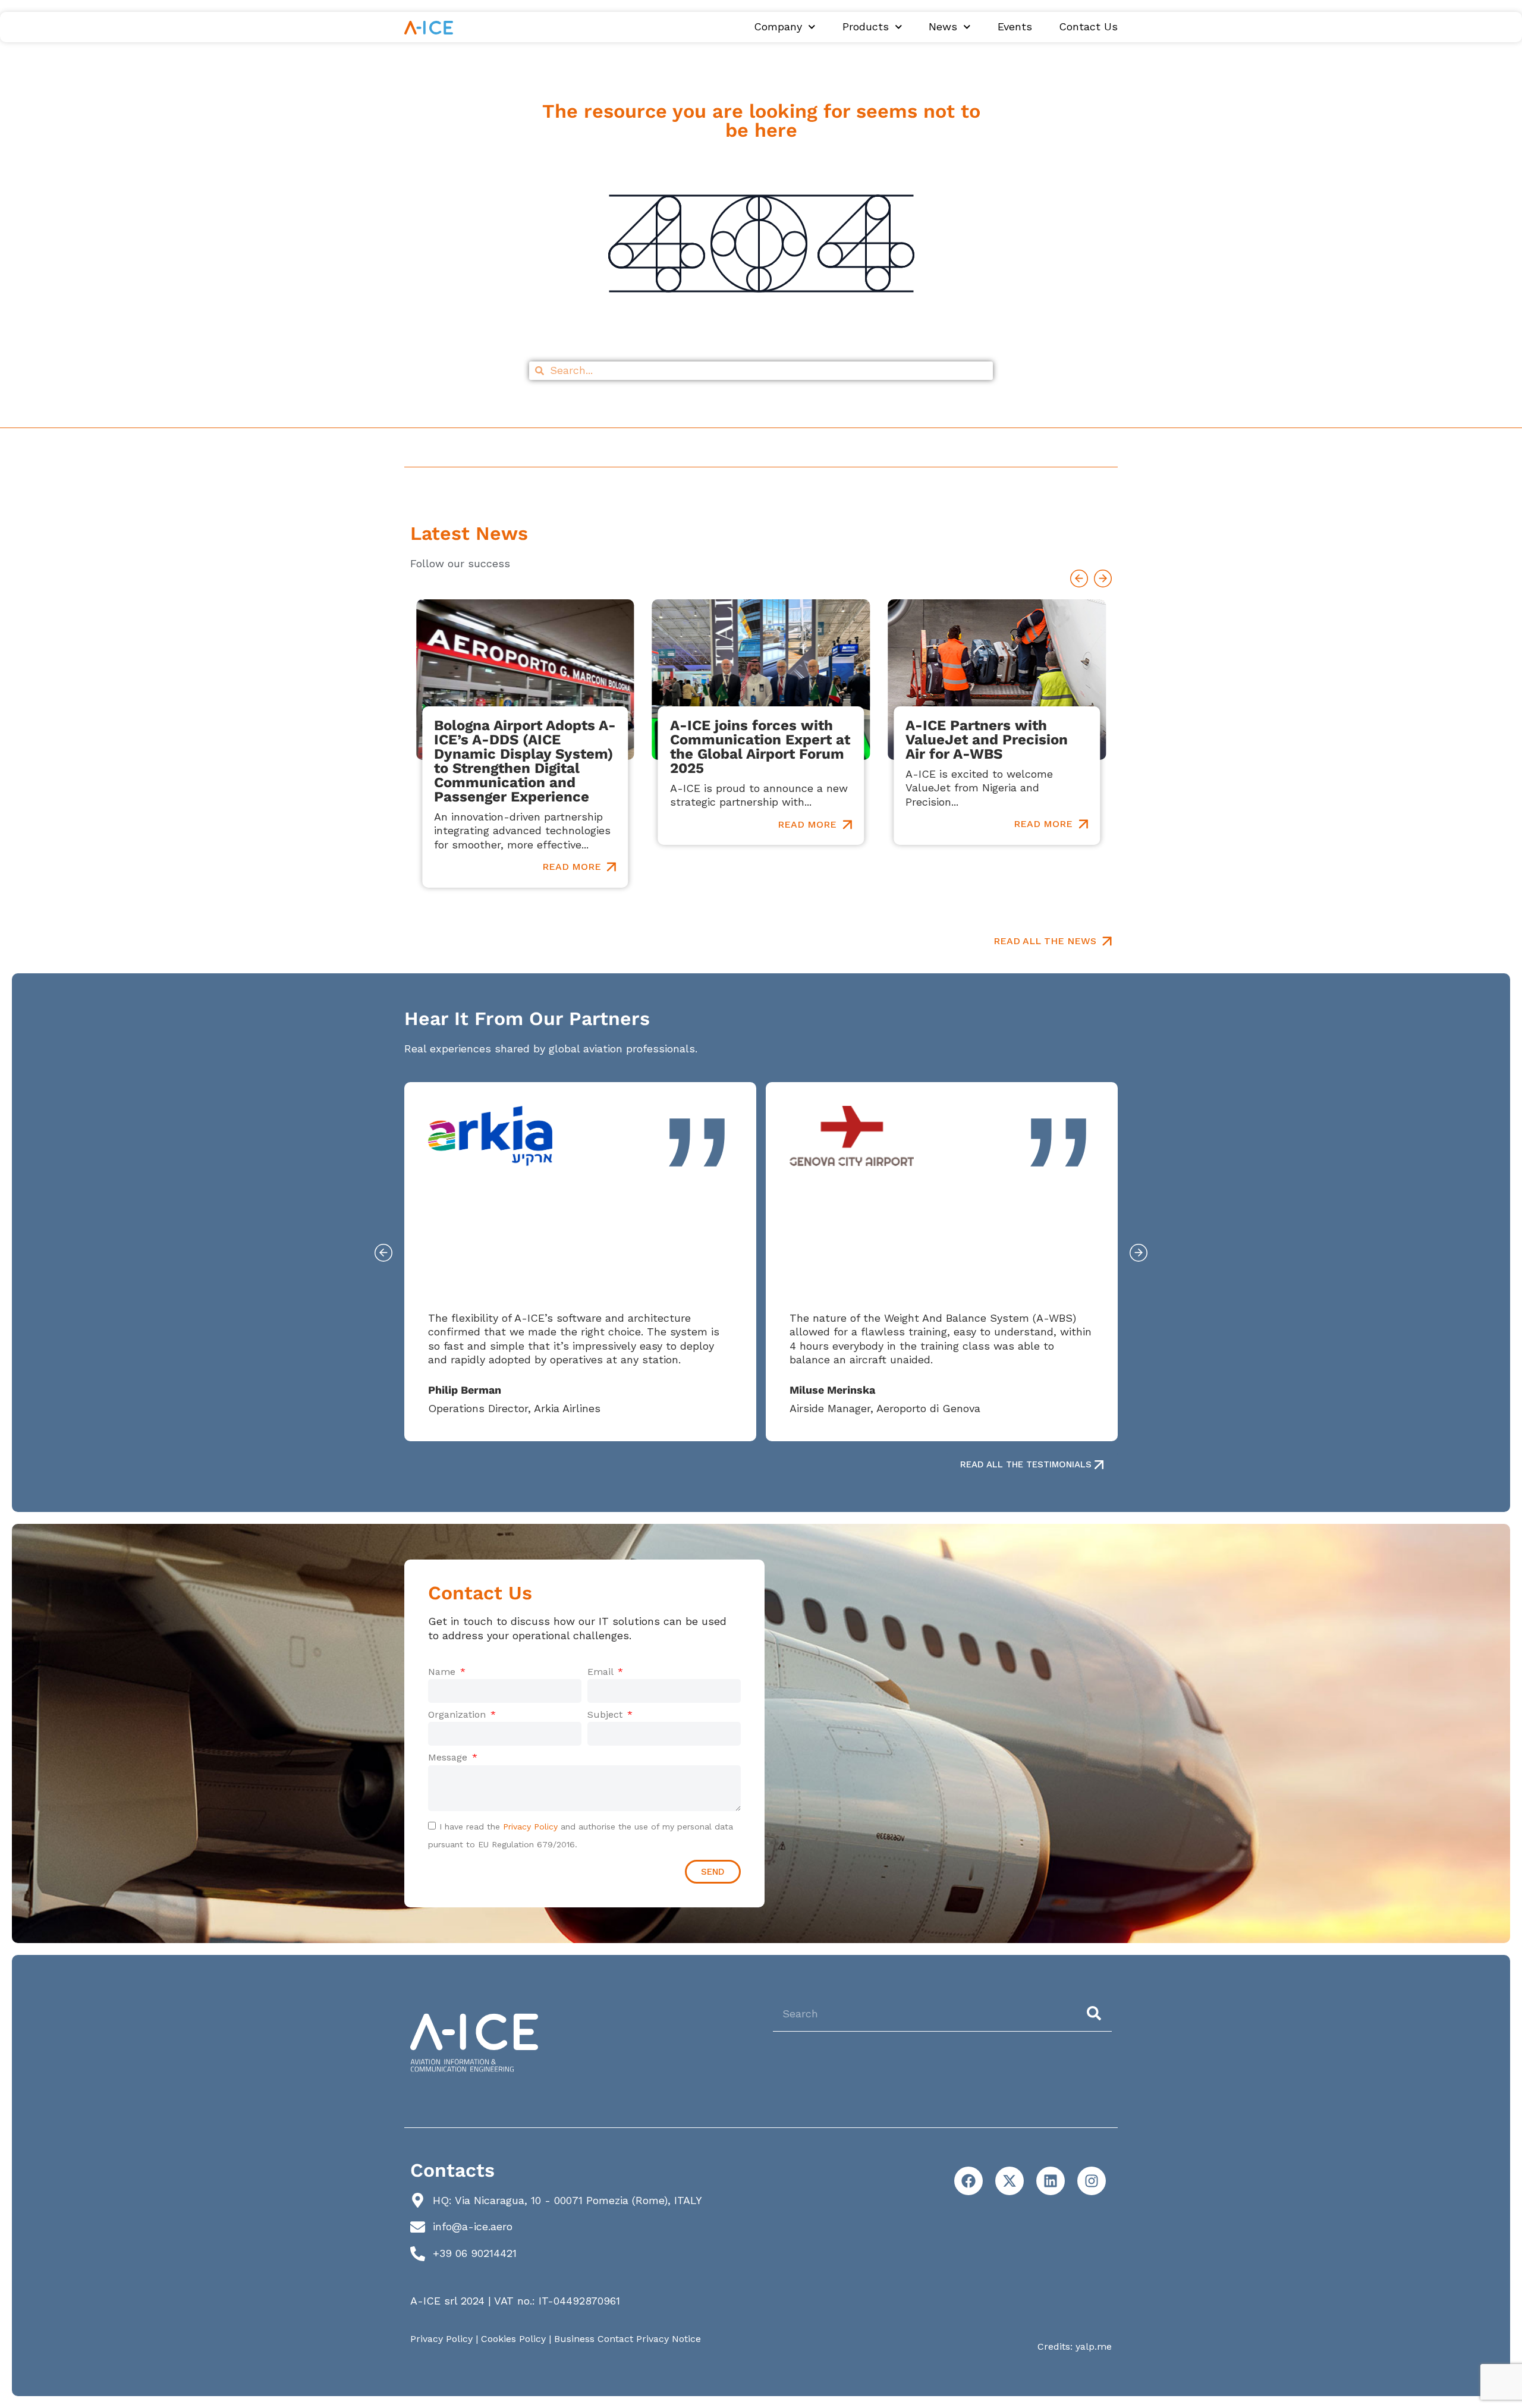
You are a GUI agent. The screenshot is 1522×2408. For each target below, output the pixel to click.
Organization (458, 1714)
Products (866, 27)
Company (778, 27)
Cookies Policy (513, 2339)
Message (449, 1757)
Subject (606, 1714)
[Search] (1096, 2013)
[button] (1079, 579)
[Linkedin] (1051, 2181)
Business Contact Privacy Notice (628, 2339)
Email (602, 1672)
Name (443, 1672)
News (943, 27)
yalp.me (1094, 2346)
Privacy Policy (530, 1827)
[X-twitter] (1010, 2181)
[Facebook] (968, 2181)
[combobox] (924, 2013)
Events (1015, 27)
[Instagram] (1092, 2181)
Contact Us (1088, 27)
